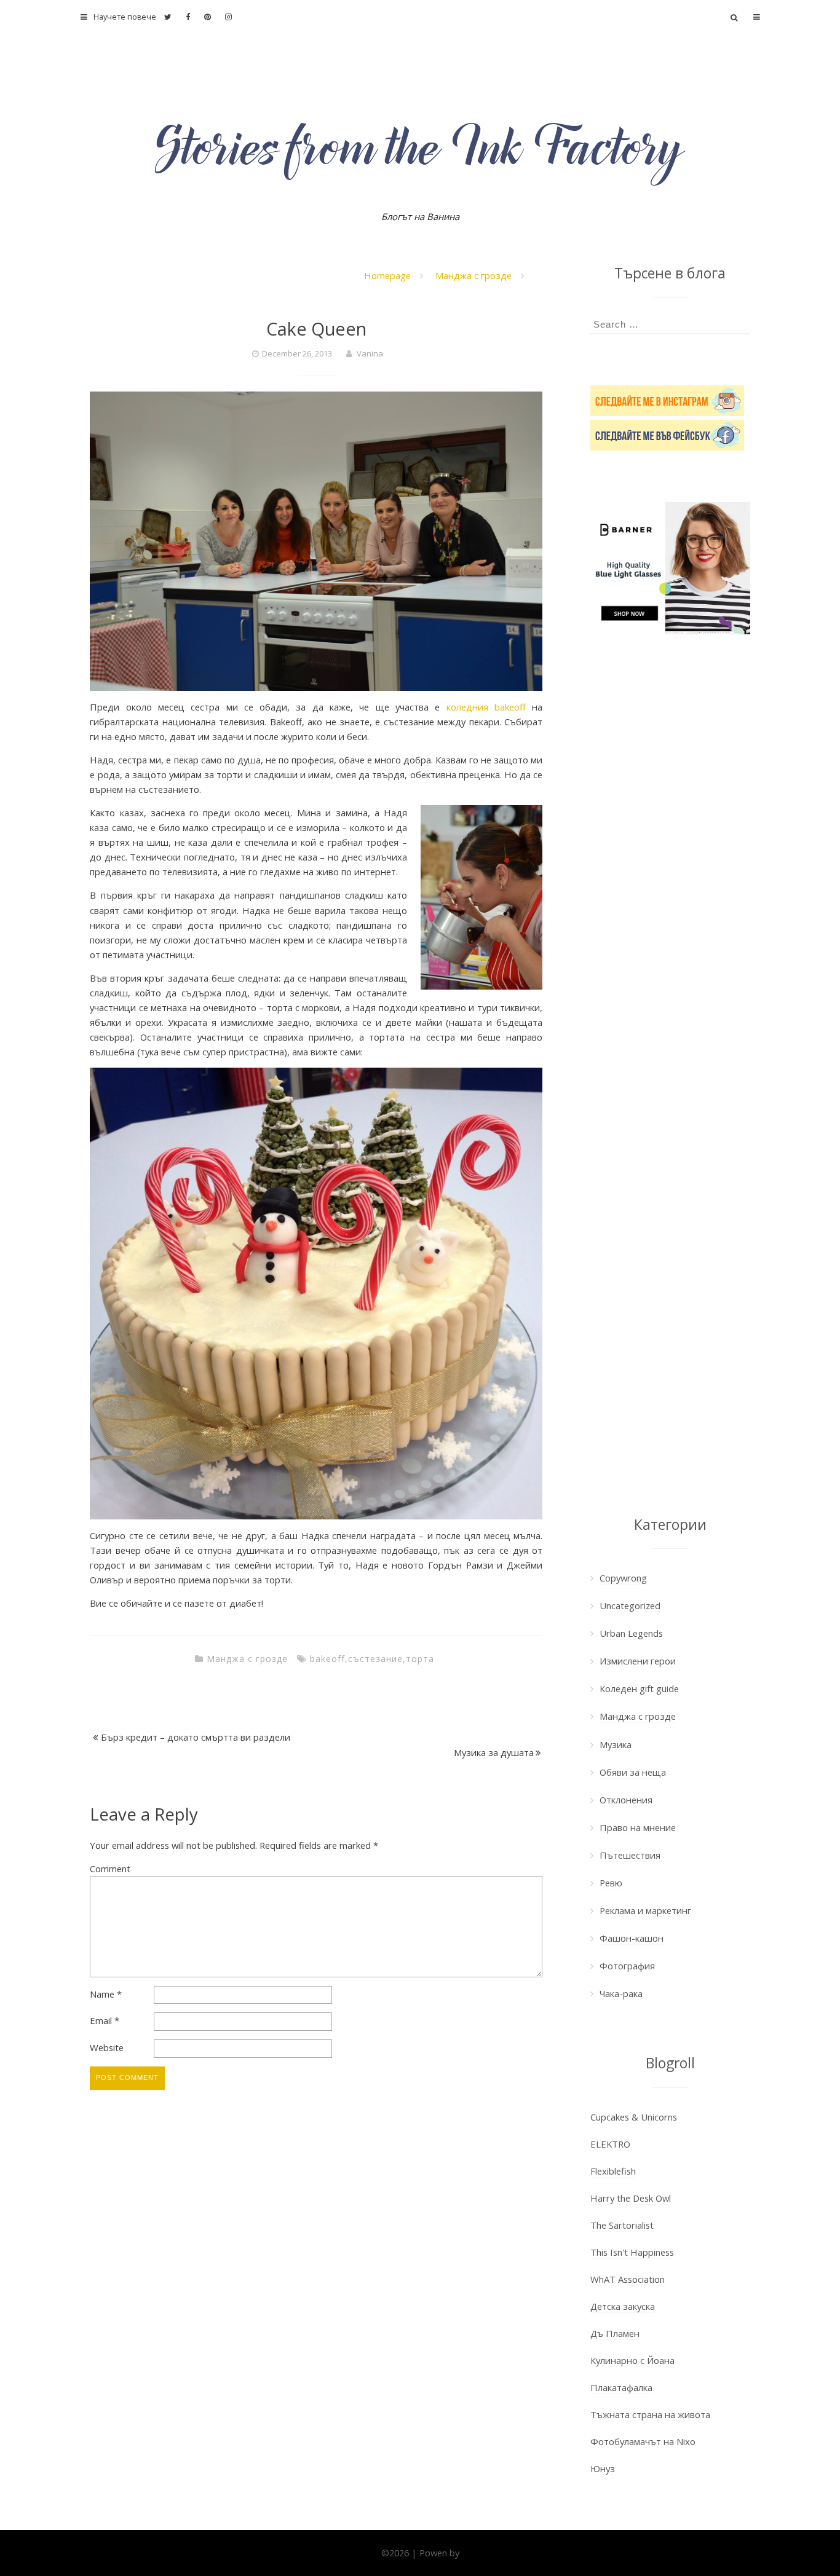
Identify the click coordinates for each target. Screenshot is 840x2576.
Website (107, 2047)
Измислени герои (638, 1661)
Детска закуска (623, 2306)
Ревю (611, 1883)
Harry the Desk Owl (631, 2198)
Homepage (387, 275)
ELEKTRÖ (610, 2144)
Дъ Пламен (615, 2333)
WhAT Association (628, 2279)
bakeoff (327, 1659)
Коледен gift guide (639, 1688)
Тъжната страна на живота (650, 2414)
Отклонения (626, 1800)
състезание (375, 1659)
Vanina (370, 353)
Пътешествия (630, 1855)
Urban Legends (631, 1633)
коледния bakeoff (486, 707)
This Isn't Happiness (632, 2252)
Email (105, 2020)
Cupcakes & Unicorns (634, 2117)
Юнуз (603, 2468)
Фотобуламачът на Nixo (643, 2441)
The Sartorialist (622, 2225)
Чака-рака (621, 1993)
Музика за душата (494, 1752)
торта (420, 1659)
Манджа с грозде (473, 275)
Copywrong (623, 1578)
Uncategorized (630, 1605)
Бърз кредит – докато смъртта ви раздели (196, 1737)
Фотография (627, 1966)
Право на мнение (638, 1827)
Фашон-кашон (632, 1938)
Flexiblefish (613, 2171)
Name (106, 1994)
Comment (110, 1869)
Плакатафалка (621, 2387)
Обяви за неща (633, 1772)
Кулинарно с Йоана (632, 2360)
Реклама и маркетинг (645, 1910)
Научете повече (125, 17)
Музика (616, 1744)
